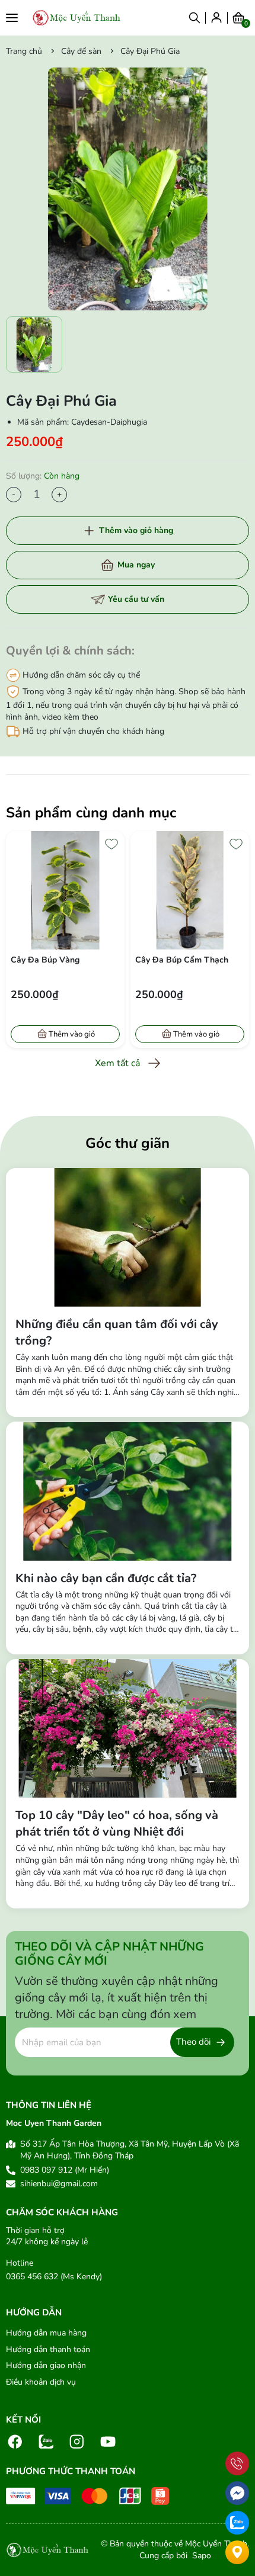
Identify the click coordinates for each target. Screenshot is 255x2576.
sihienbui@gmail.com (59, 2184)
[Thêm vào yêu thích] (111, 844)
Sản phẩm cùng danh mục (91, 813)
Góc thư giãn (128, 1143)
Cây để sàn (81, 51)
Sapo (200, 2556)
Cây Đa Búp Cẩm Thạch (182, 960)
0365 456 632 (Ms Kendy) (54, 2277)
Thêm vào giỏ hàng (136, 530)
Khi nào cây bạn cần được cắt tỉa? (106, 1578)
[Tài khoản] (216, 17)
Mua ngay (136, 565)
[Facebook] (15, 2441)
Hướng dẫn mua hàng (46, 2333)
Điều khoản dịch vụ (41, 2382)
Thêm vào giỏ (72, 1034)
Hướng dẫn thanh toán (48, 2349)
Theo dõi (193, 2042)
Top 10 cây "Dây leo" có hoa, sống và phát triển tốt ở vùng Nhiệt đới (117, 1823)
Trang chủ (24, 51)
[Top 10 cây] (128, 1728)
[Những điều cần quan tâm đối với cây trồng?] (128, 1237)
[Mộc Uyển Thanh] (76, 18)
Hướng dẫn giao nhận (46, 2365)
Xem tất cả (117, 1063)
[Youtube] (108, 2441)
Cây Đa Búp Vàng (45, 960)
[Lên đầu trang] (237, 2437)
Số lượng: (43, 476)
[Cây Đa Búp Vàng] (65, 890)
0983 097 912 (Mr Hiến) (65, 2170)
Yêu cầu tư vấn (136, 599)
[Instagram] (77, 2441)
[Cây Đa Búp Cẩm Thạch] (190, 890)
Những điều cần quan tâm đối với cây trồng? (117, 1332)
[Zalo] (46, 2441)
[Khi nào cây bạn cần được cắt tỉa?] (128, 1491)
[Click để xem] (128, 189)
